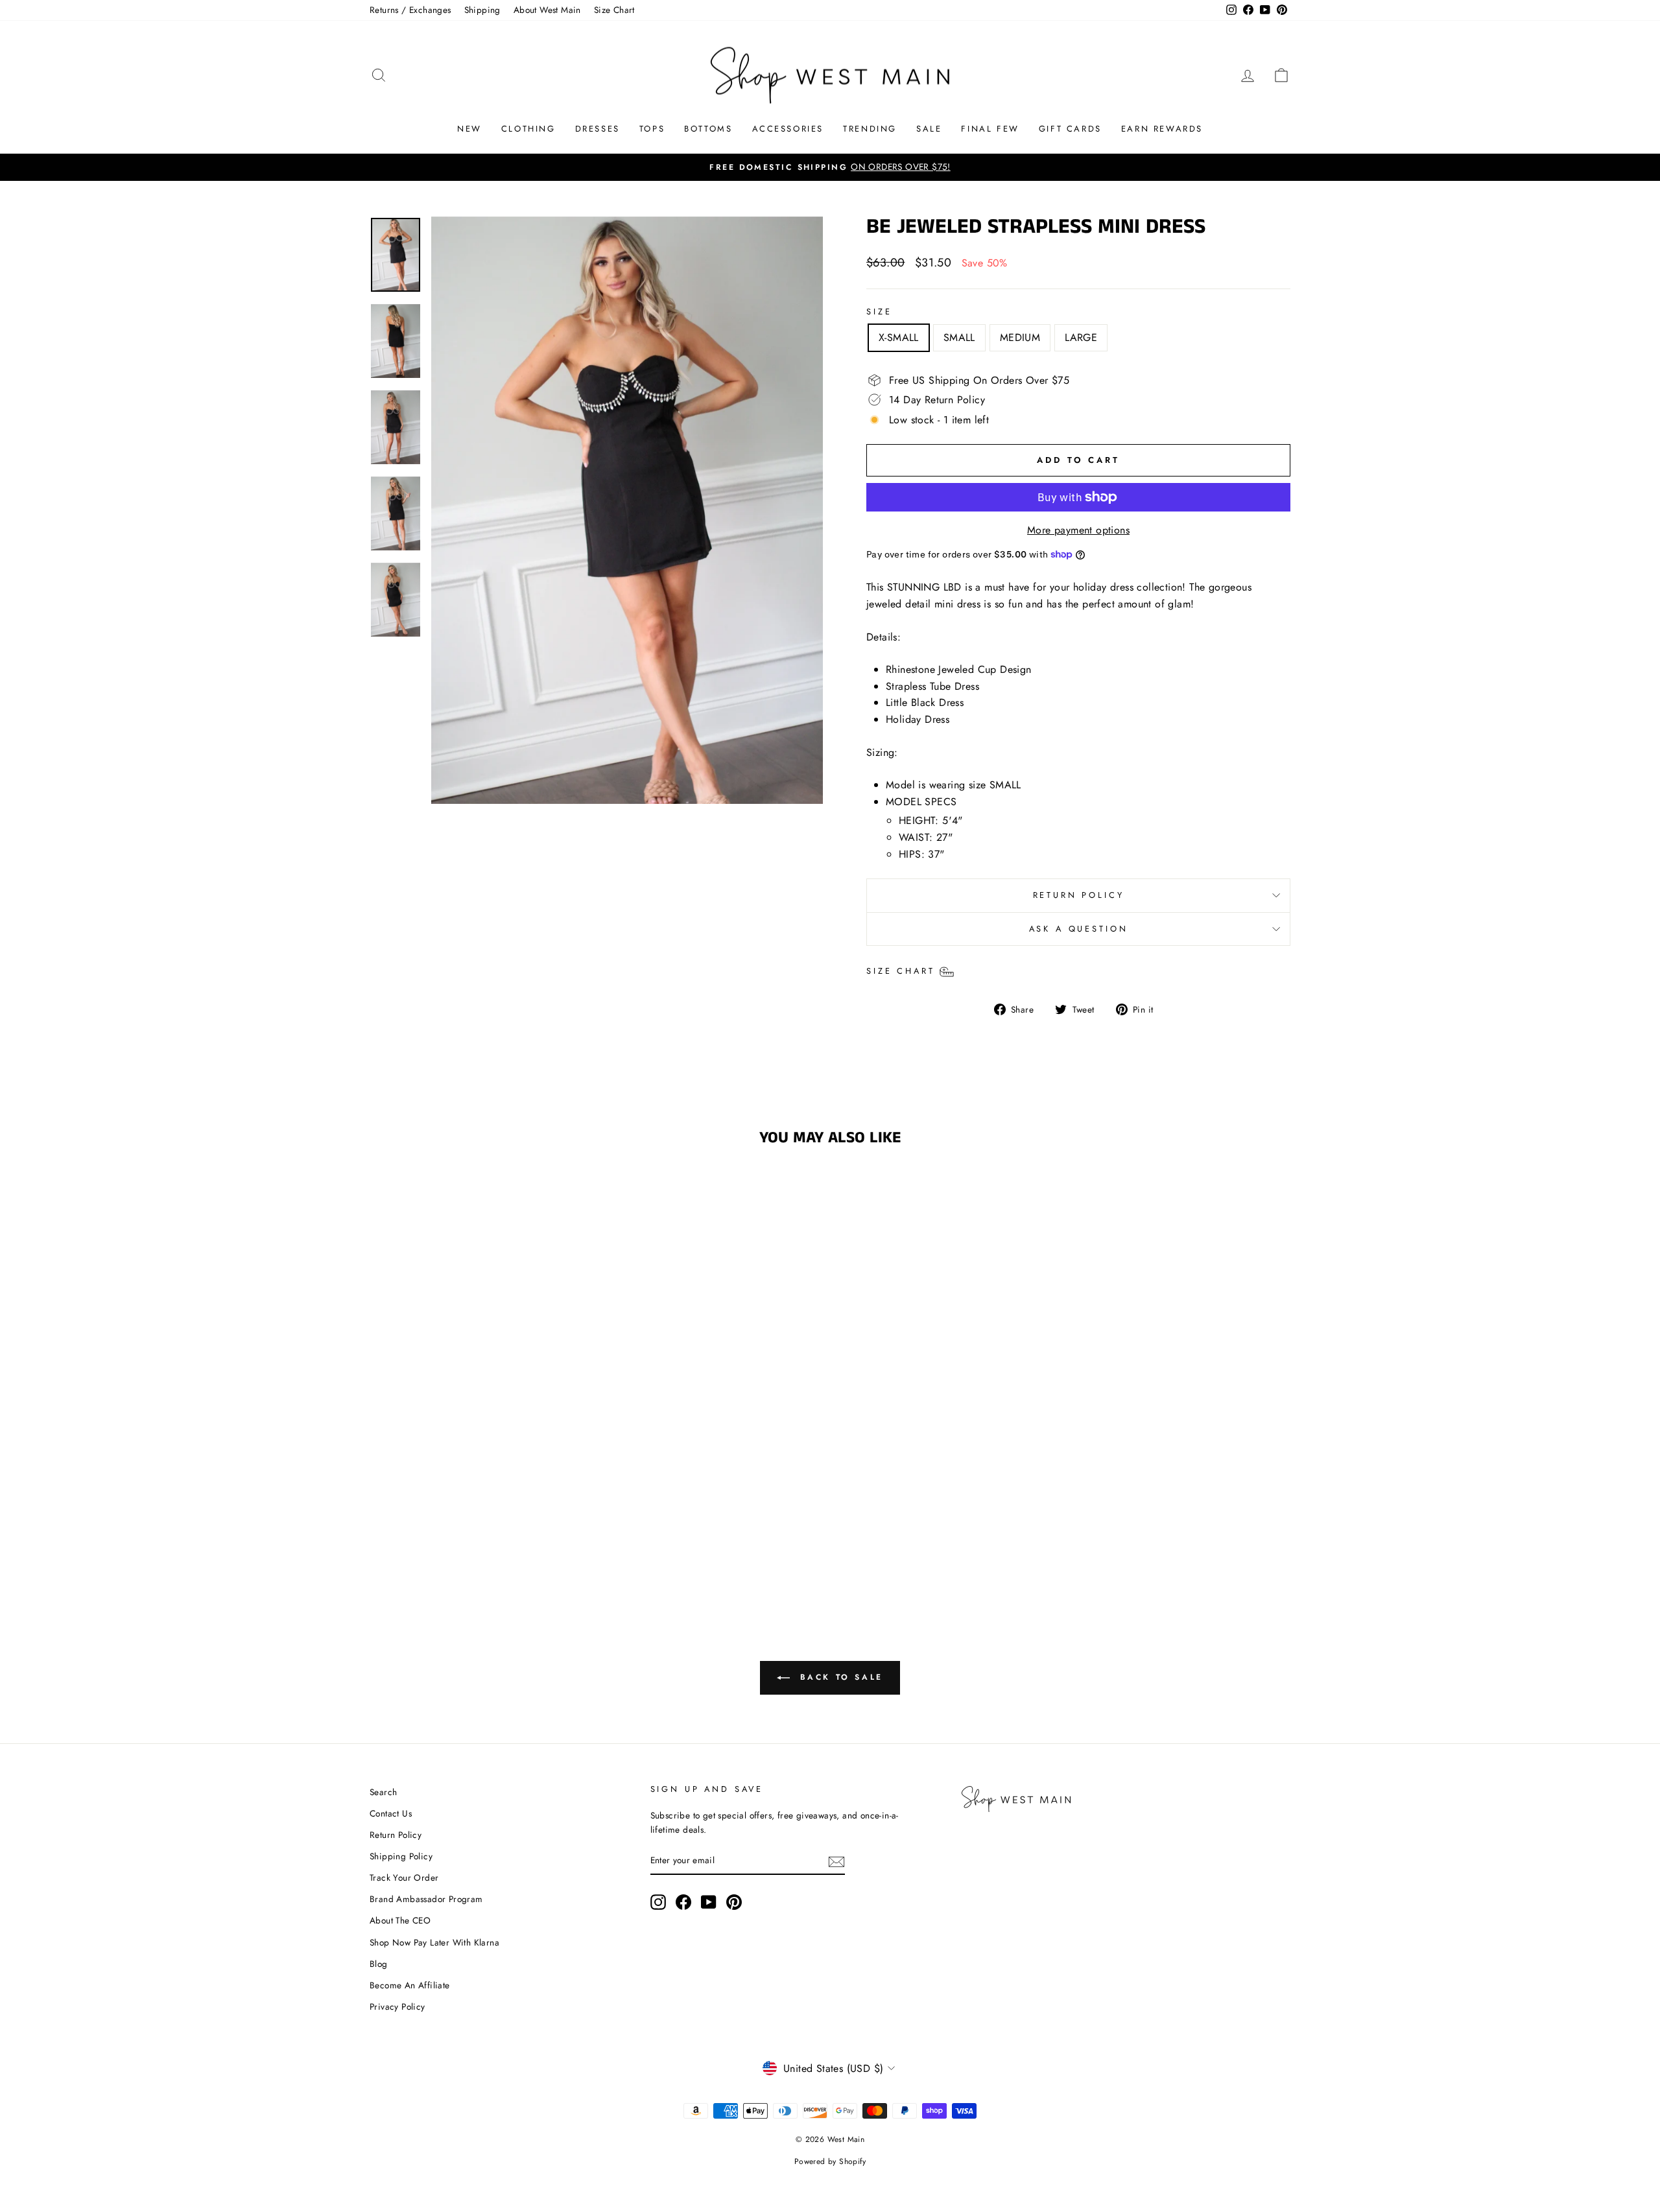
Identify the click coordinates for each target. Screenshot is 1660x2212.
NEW (469, 129)
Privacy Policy (397, 2006)
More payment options (1078, 530)
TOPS (652, 129)
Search (383, 1792)
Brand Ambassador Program (426, 1899)
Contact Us (391, 1813)
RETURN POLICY (1079, 895)
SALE (929, 129)
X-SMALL (899, 337)
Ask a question (1079, 929)
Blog (379, 1964)
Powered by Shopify (830, 2161)
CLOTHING (528, 129)
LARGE (1081, 337)
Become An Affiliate (410, 1985)
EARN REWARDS (1162, 129)
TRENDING (870, 129)
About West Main (547, 10)
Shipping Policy (401, 1856)
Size (879, 312)
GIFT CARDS (1070, 129)
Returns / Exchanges (410, 10)
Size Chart (614, 10)
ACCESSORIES (788, 129)
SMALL (959, 337)
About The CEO (400, 1920)
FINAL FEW (990, 129)
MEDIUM (1020, 337)
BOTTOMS (708, 129)
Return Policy (396, 1835)
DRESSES (598, 129)
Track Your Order (404, 1877)
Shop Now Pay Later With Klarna (434, 1942)
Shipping (482, 10)
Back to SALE (839, 1677)
